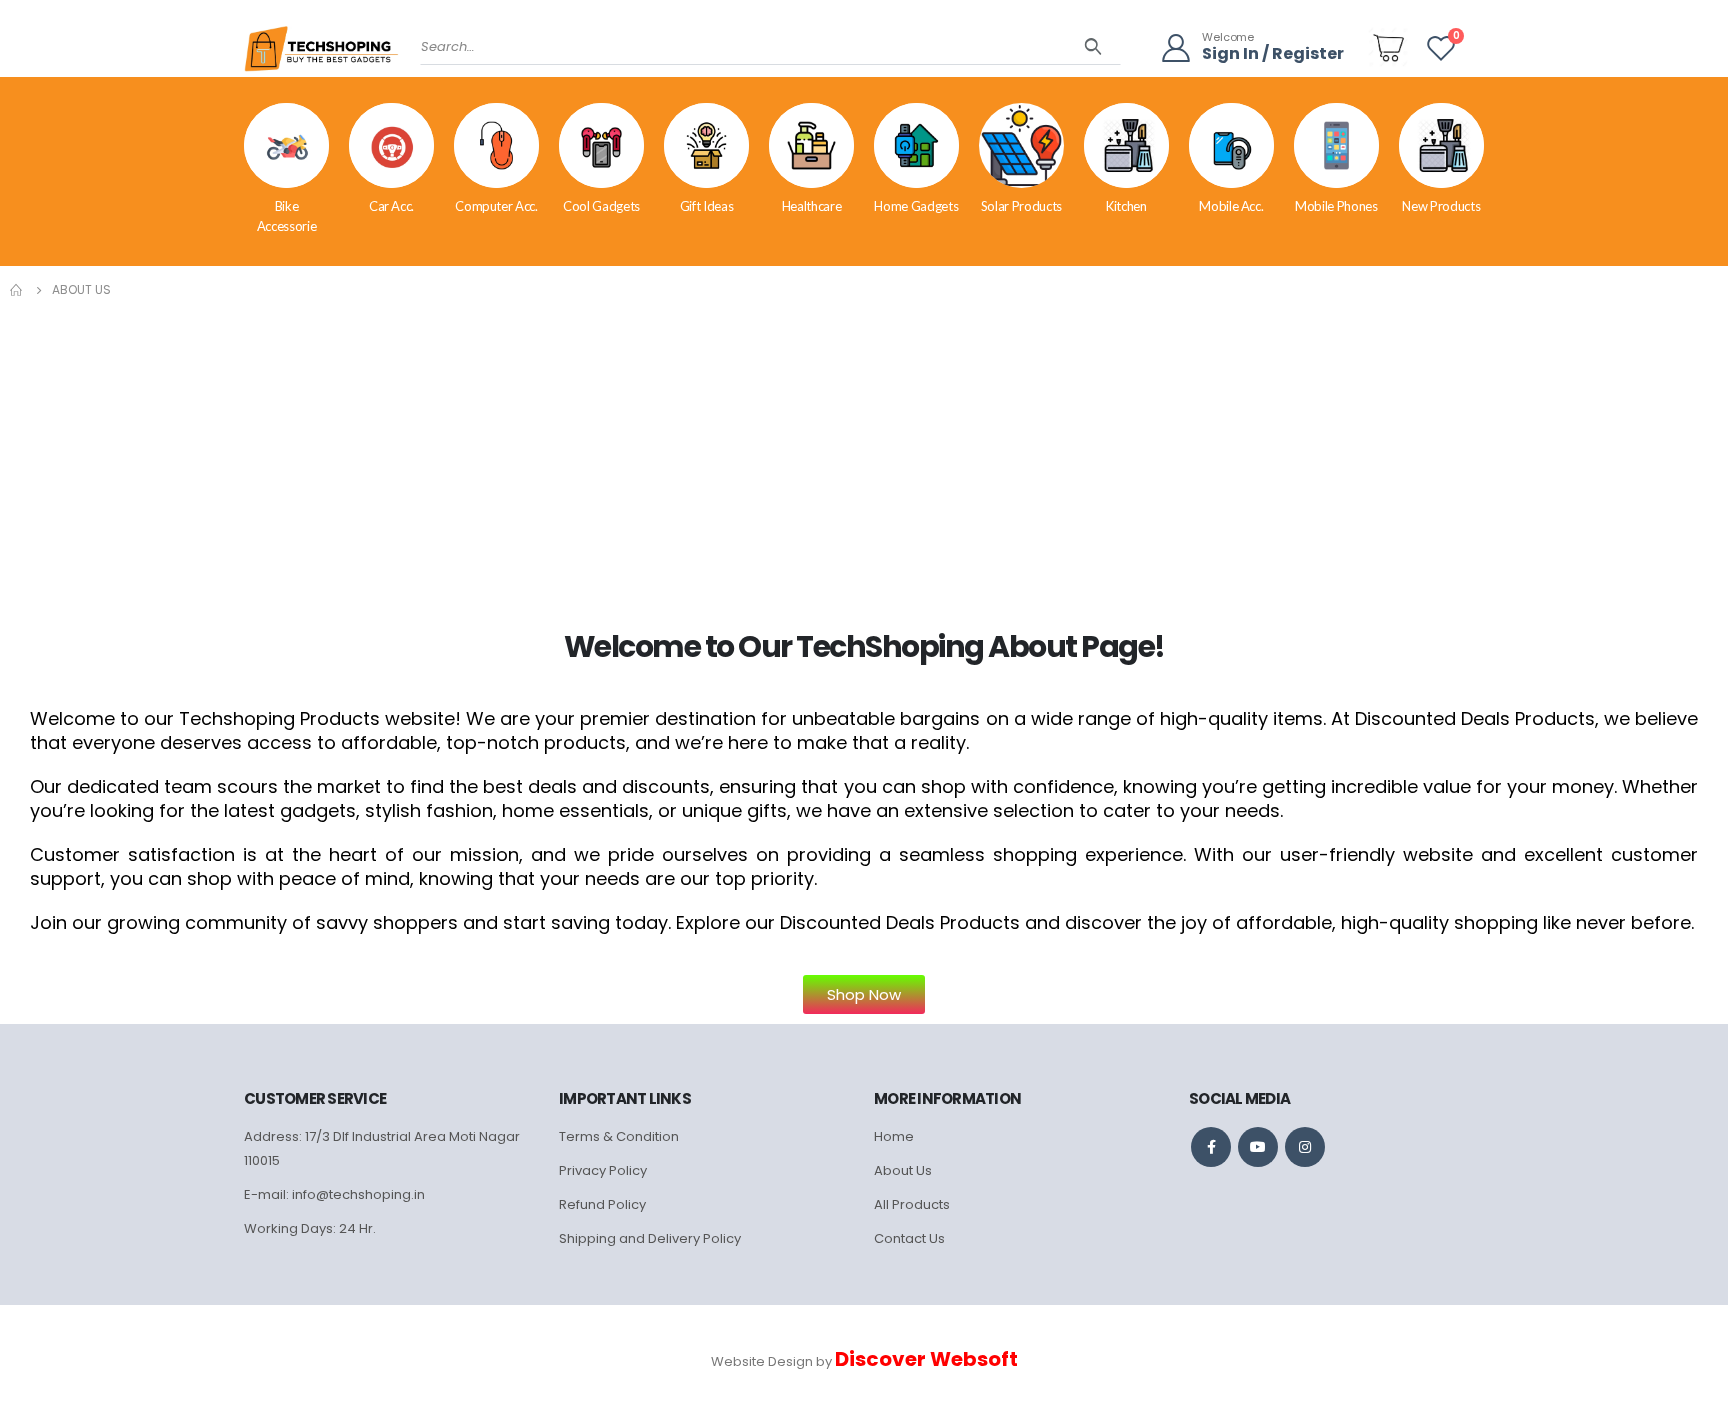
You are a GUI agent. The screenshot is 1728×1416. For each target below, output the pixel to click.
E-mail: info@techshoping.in (334, 1194)
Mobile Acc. (1231, 206)
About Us (903, 1170)
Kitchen (1126, 206)
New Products (1441, 206)
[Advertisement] (864, 452)
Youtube (1258, 1147)
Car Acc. (391, 206)
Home (894, 1136)
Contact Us (909, 1238)
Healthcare (812, 206)
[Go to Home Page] (17, 290)
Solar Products (1021, 206)
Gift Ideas (707, 206)
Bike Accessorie (287, 216)
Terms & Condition (619, 1136)
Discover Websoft (926, 1359)
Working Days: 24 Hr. (310, 1228)
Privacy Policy (603, 1170)
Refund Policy (602, 1204)
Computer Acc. (496, 206)
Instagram (1305, 1147)
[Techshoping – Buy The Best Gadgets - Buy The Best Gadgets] (321, 55)
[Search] (1093, 47)
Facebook (1211, 1147)
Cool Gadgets (601, 206)
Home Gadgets (916, 206)
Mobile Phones (1336, 206)
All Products (912, 1204)
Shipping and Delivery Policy (650, 1238)
